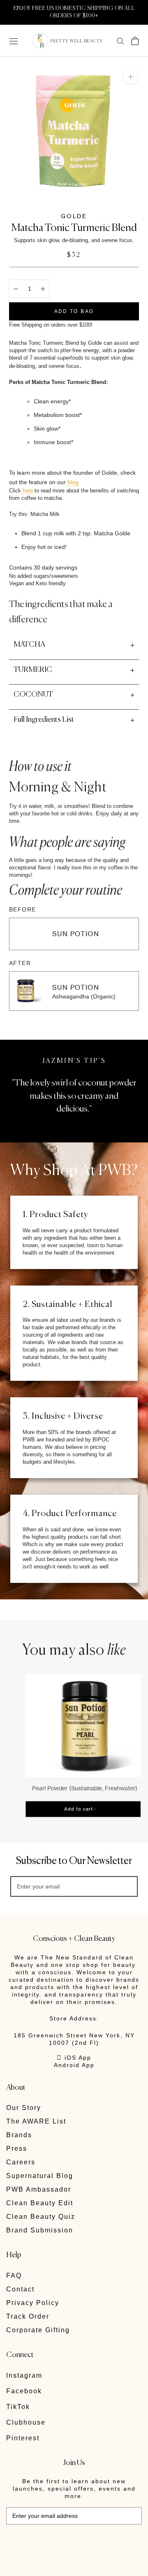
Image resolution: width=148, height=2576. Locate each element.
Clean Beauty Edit (40, 2203)
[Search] (120, 41)
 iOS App (74, 2058)
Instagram (24, 2375)
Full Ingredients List (44, 720)
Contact (20, 2289)
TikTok (18, 2407)
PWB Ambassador (39, 2189)
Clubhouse (26, 2422)
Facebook (24, 2391)
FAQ (14, 2276)
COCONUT (33, 695)
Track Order (28, 2316)
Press (17, 2149)
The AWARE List (36, 2121)
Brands (19, 2135)
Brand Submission (40, 2230)
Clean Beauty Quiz (41, 2217)
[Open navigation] (14, 41)
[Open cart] (135, 41)
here (27, 491)
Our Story (24, 2108)
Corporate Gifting (38, 2330)
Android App (74, 2065)
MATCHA (29, 645)
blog (72, 482)
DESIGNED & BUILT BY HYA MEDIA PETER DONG (63, 2543)
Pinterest (23, 2438)
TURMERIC (33, 670)
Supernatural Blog (40, 2176)
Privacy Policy (33, 2303)
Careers (21, 2162)
